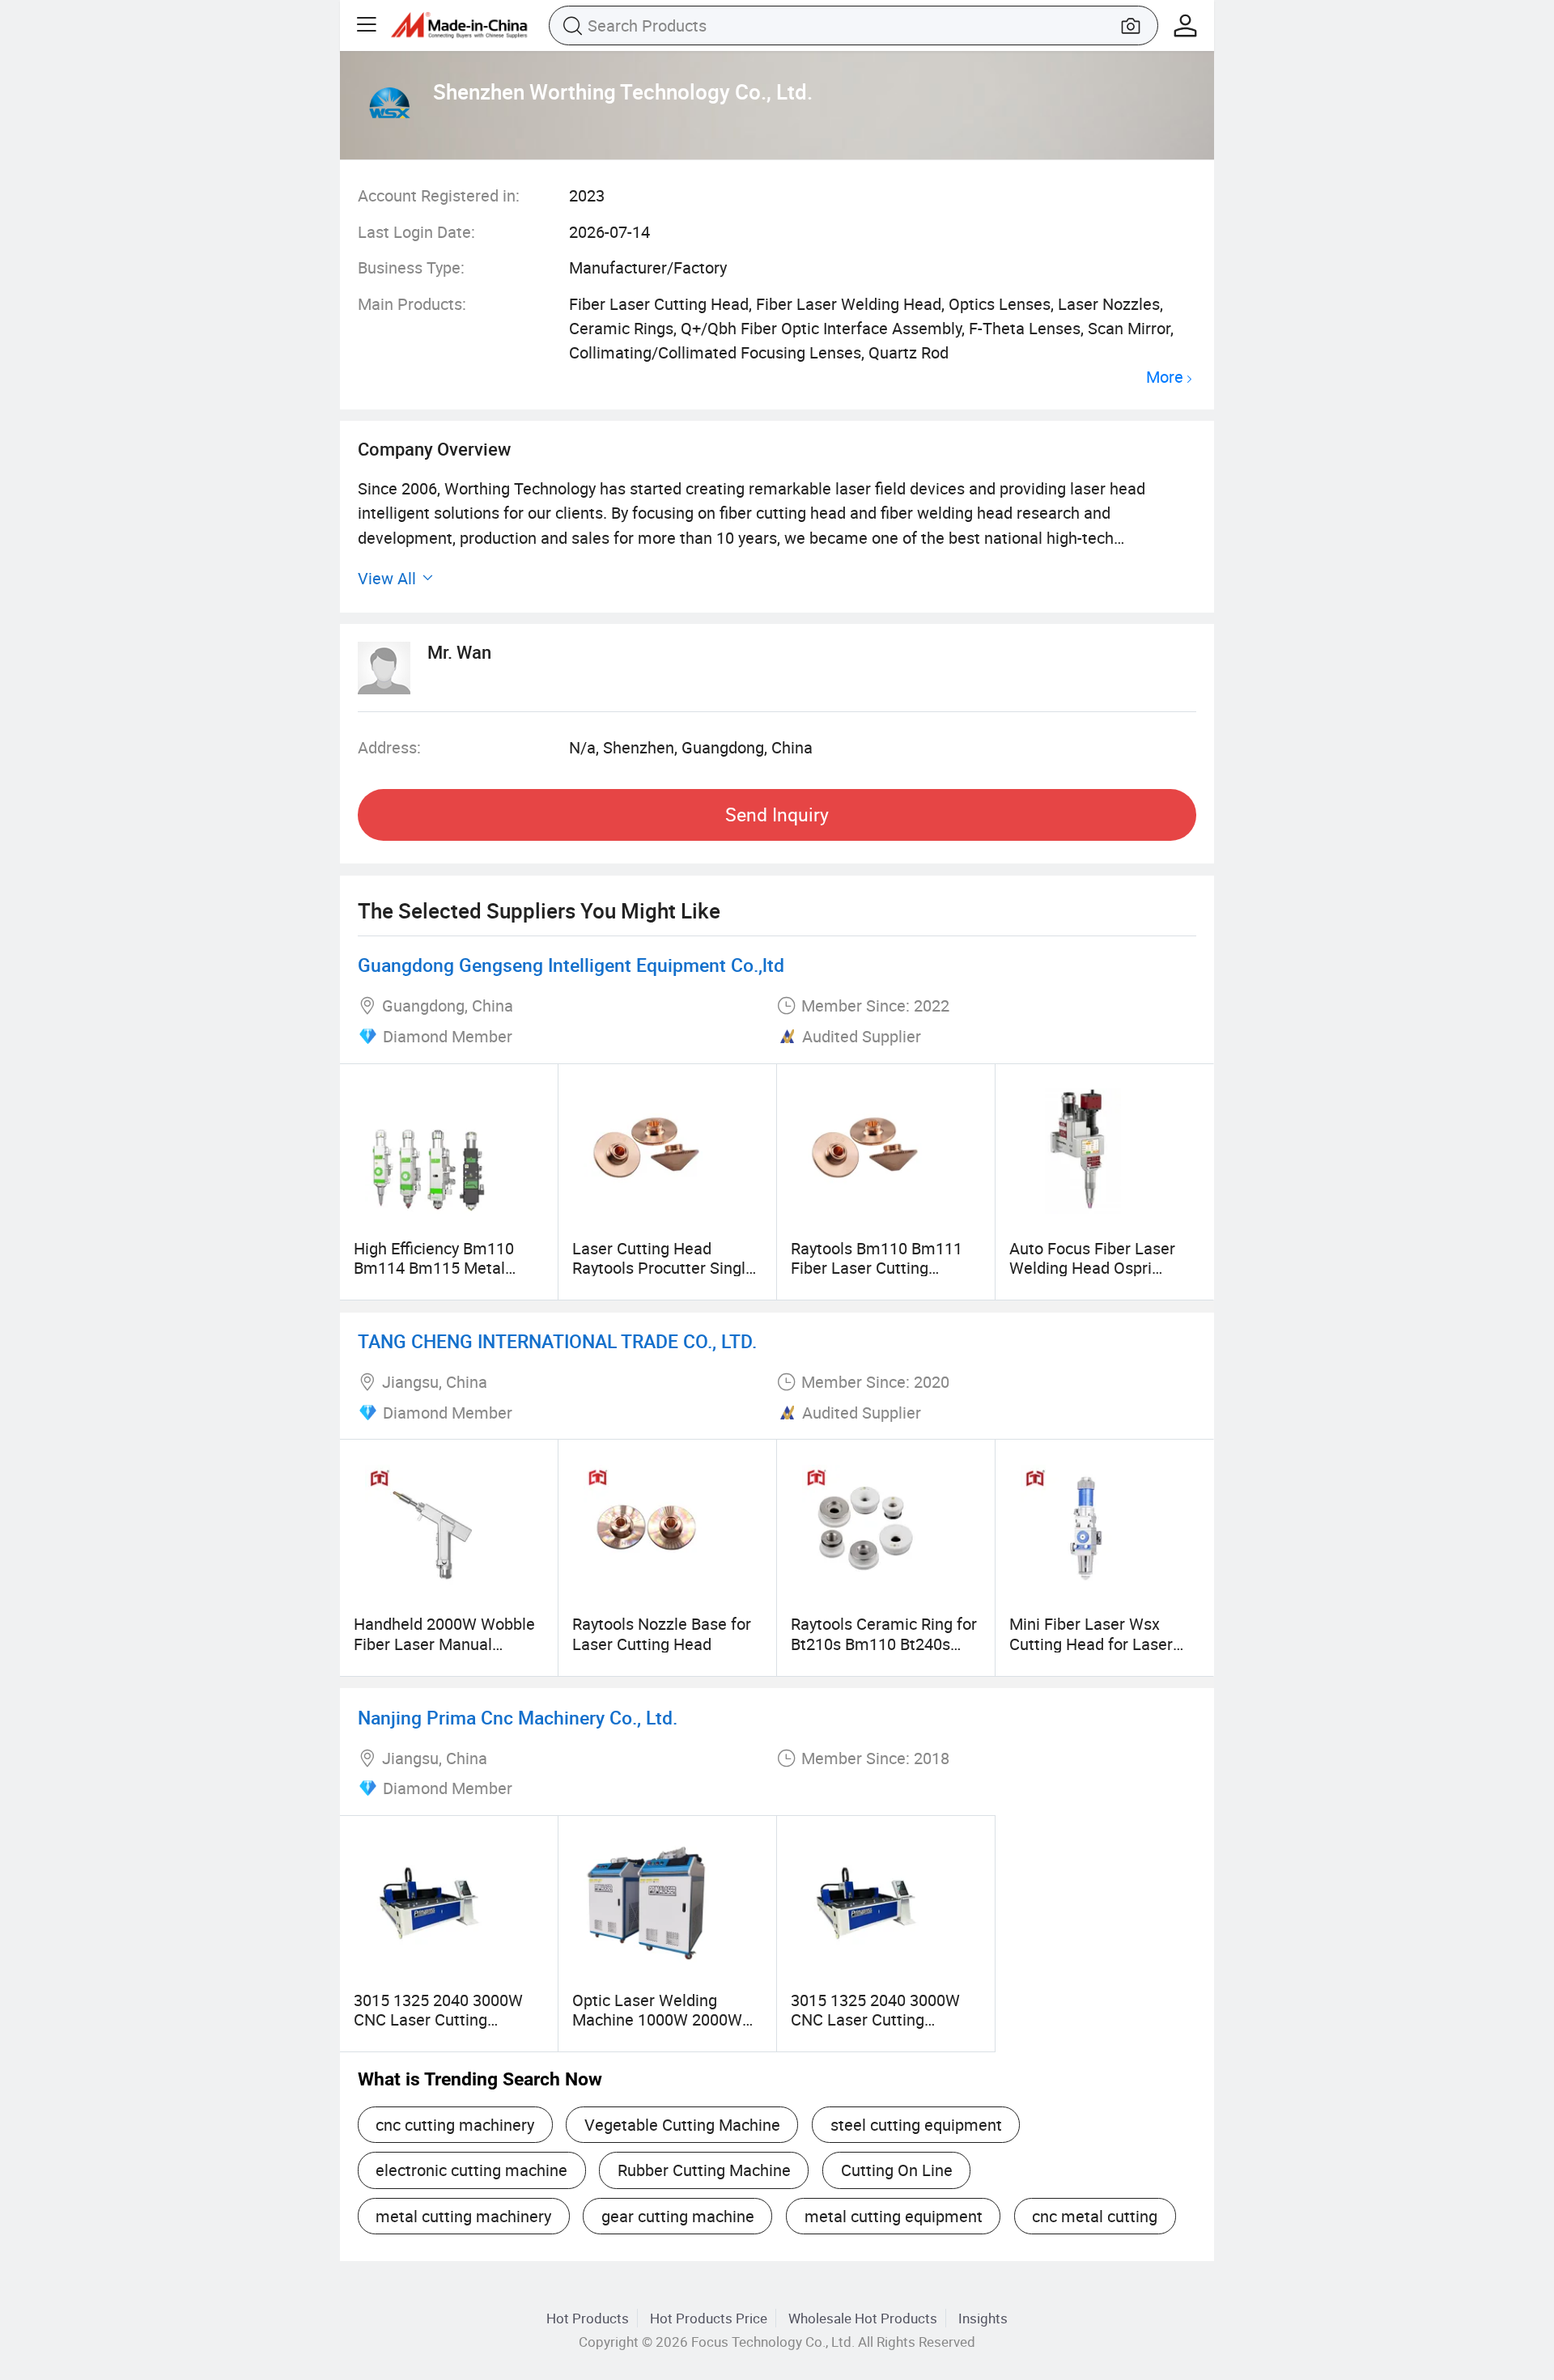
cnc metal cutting (1095, 2216)
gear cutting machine (678, 2216)
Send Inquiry (777, 815)
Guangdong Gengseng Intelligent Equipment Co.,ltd (571, 965)
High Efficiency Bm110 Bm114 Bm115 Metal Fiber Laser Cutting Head (444, 1268)
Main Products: (412, 304)
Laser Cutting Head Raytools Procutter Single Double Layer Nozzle (663, 1268)
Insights (983, 2318)
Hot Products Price (709, 2318)
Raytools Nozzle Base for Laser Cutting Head (662, 1633)
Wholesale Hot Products (863, 2318)
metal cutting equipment (894, 2216)
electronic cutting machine (471, 2170)
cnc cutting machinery (455, 2125)
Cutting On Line (897, 2170)
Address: (389, 747)
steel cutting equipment (916, 2125)
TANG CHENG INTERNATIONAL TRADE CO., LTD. (557, 1341)
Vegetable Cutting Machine (682, 2125)
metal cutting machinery (463, 2216)
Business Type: (411, 267)
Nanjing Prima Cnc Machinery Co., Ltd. (518, 1718)
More (1165, 378)
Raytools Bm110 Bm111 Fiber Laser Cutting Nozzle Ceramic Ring (877, 1268)
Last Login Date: (416, 232)
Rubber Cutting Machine (704, 2170)
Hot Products (588, 2318)
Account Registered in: (439, 195)
